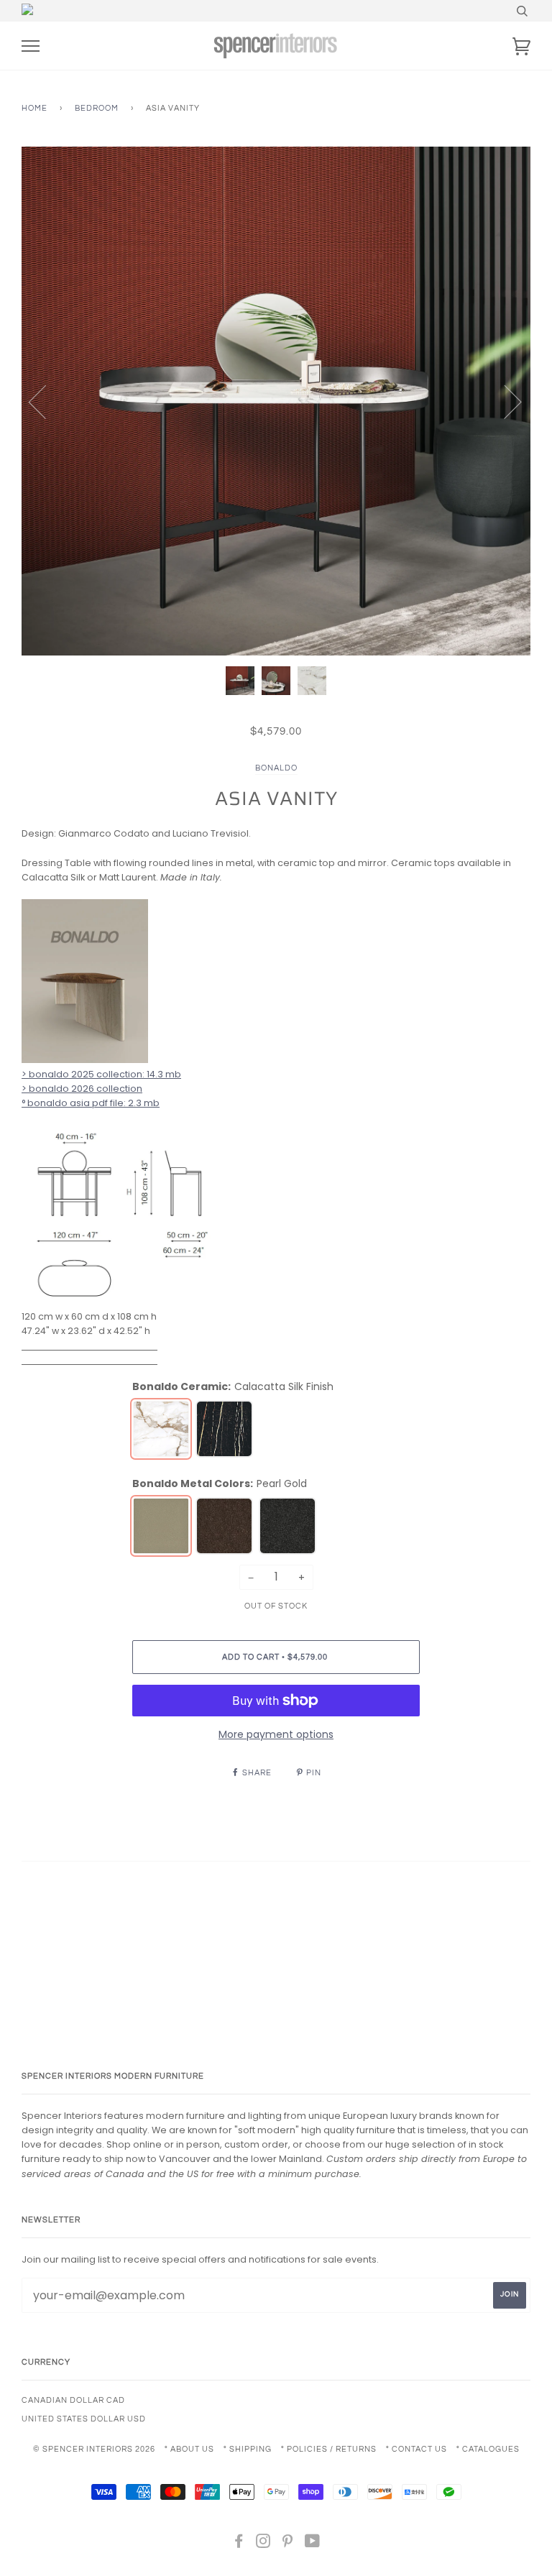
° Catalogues (488, 2449)
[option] (276, 401)
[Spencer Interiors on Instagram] (263, 2544)
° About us (189, 2449)
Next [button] (504, 401)
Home (34, 108)
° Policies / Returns (329, 2449)
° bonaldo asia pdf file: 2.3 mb (91, 1103)
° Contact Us (417, 2449)
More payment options (276, 1734)
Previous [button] (46, 401)
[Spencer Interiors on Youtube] (313, 2544)
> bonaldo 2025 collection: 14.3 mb (101, 1074)
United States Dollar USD (84, 2419)
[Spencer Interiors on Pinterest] (288, 2544)
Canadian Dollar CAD (73, 2400)
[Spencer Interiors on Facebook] (239, 2544)
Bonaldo (276, 768)
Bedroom (97, 108)
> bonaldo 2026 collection (82, 1089)
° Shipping (248, 2449)
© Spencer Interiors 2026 (94, 2449)
